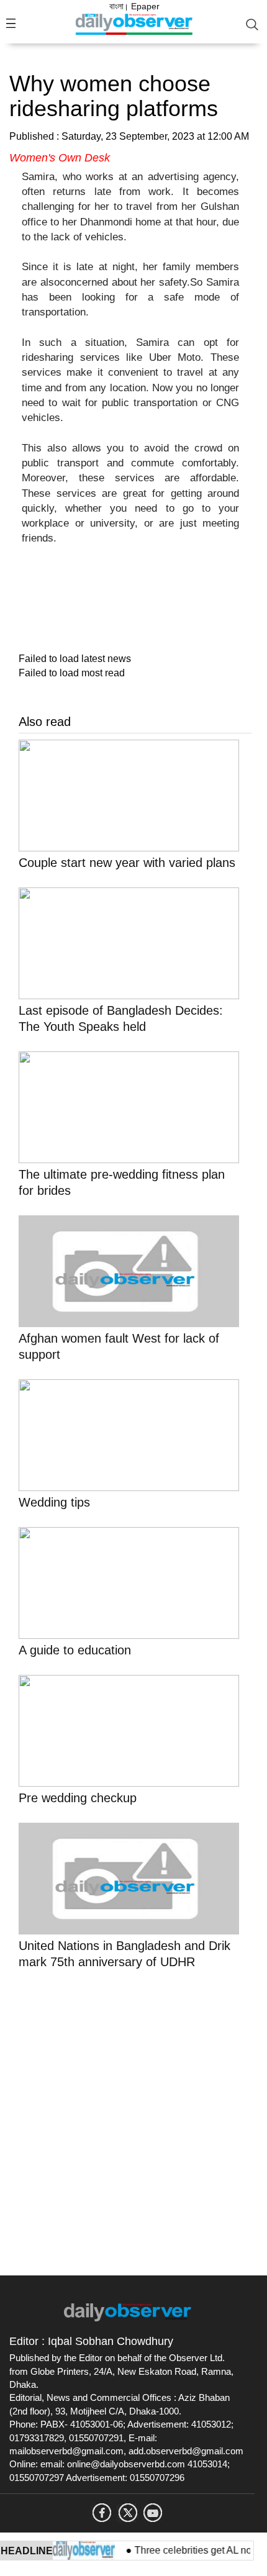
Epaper (145, 6)
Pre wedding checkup (78, 1798)
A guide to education (75, 1650)
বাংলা (116, 6)
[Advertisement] (133, 2120)
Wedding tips (54, 1502)
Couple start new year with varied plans (127, 863)
